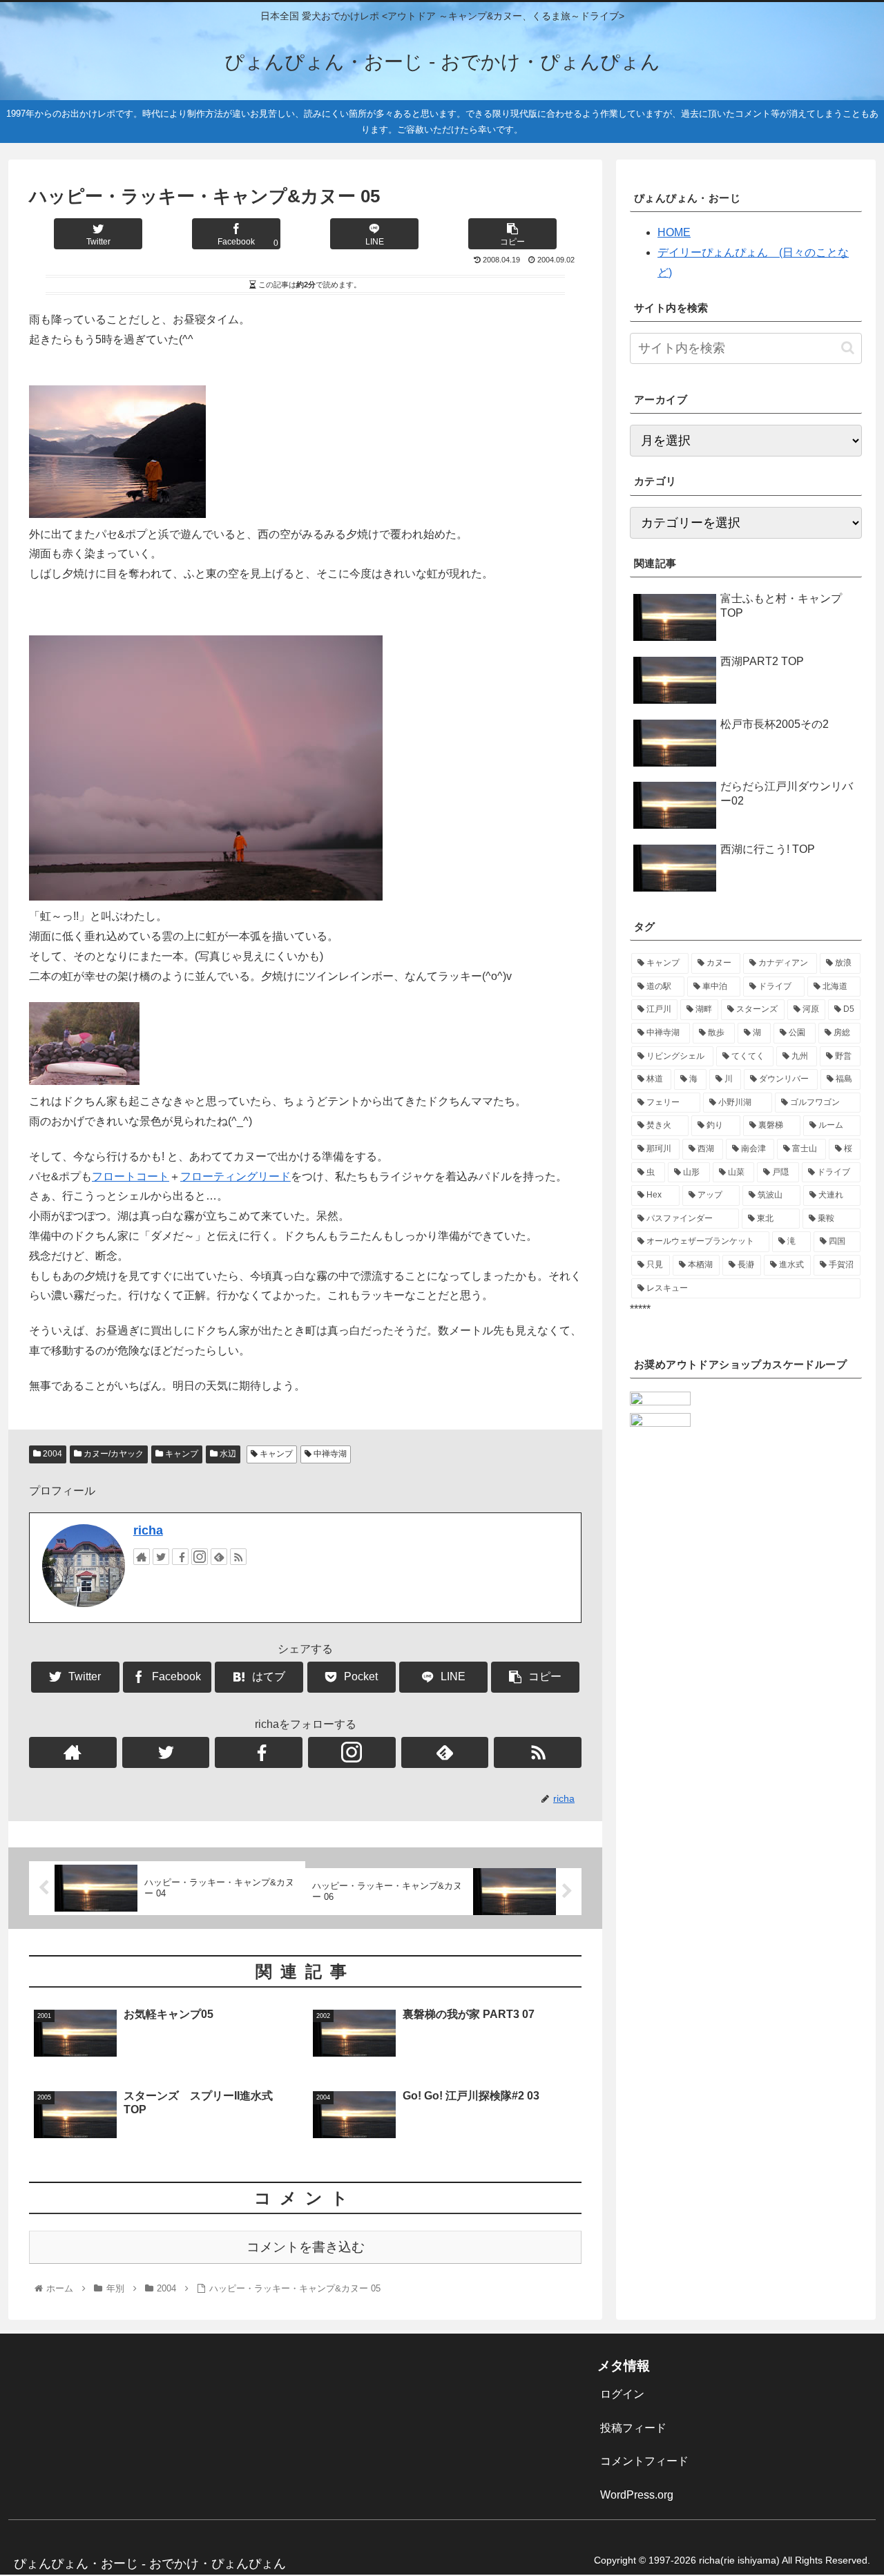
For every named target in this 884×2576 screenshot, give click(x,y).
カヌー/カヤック (113, 1454)
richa (148, 1530)
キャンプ (181, 1454)
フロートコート (131, 1176)
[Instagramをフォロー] (200, 1557)
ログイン (622, 2394)
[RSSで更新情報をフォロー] (238, 1557)
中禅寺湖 (329, 1454)
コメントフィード (644, 2461)
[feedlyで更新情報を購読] (219, 1557)
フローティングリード (236, 1176)
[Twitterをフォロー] (161, 1557)
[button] (848, 348)
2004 (51, 1454)
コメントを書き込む (306, 2247)
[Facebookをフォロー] (180, 1557)
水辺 (227, 1454)
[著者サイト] (142, 1557)
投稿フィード (633, 2428)
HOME (674, 232)
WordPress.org (637, 2495)
